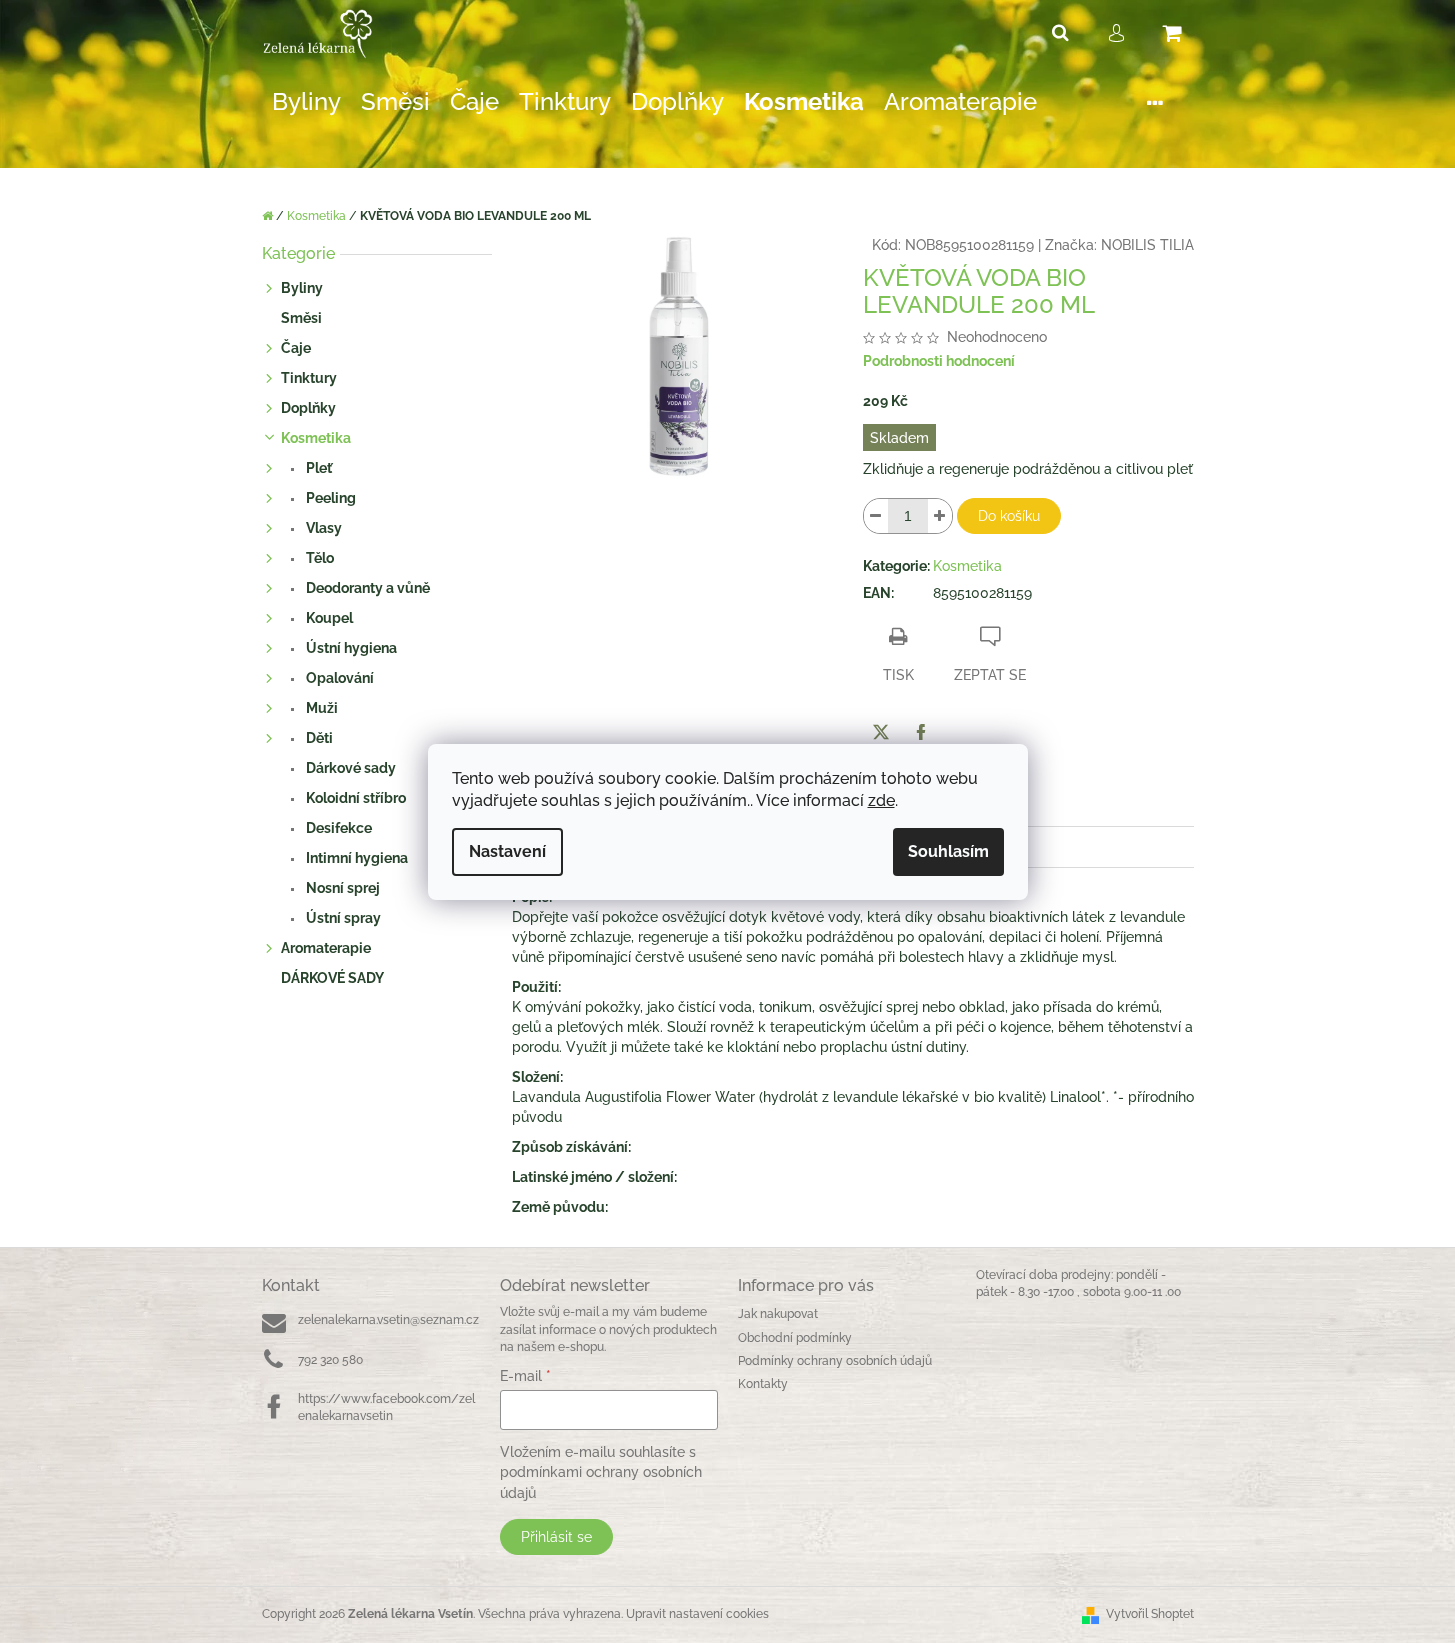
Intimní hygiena (355, 858)
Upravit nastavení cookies (697, 1614)
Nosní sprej (341, 888)
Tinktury (309, 378)
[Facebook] (921, 732)
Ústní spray (342, 918)
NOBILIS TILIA (1147, 245)
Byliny (302, 288)
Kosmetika (316, 438)
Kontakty (763, 1384)
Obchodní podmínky (795, 1338)
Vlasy (322, 528)
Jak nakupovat (778, 1314)
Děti (318, 738)
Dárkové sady (349, 768)
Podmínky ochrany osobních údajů (835, 1361)
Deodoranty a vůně (366, 588)
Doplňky (308, 408)
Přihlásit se (556, 1537)
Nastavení (507, 851)
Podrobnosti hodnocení (939, 361)
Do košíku (1009, 516)
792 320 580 (330, 1360)
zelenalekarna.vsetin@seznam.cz (388, 1320)
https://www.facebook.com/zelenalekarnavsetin (386, 1407)
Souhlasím (948, 851)
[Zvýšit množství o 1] (940, 516)
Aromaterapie (326, 948)
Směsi (301, 318)
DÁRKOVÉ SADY (332, 978)
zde (881, 800)
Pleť (317, 468)
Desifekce (337, 828)
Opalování (338, 678)
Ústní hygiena (350, 648)
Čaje (296, 348)
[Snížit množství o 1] (876, 516)
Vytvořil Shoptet (1150, 1614)
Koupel (328, 618)
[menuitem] (306, 102)
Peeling (329, 498)
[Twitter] (881, 732)
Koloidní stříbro (354, 798)
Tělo (318, 558)
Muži (320, 708)
